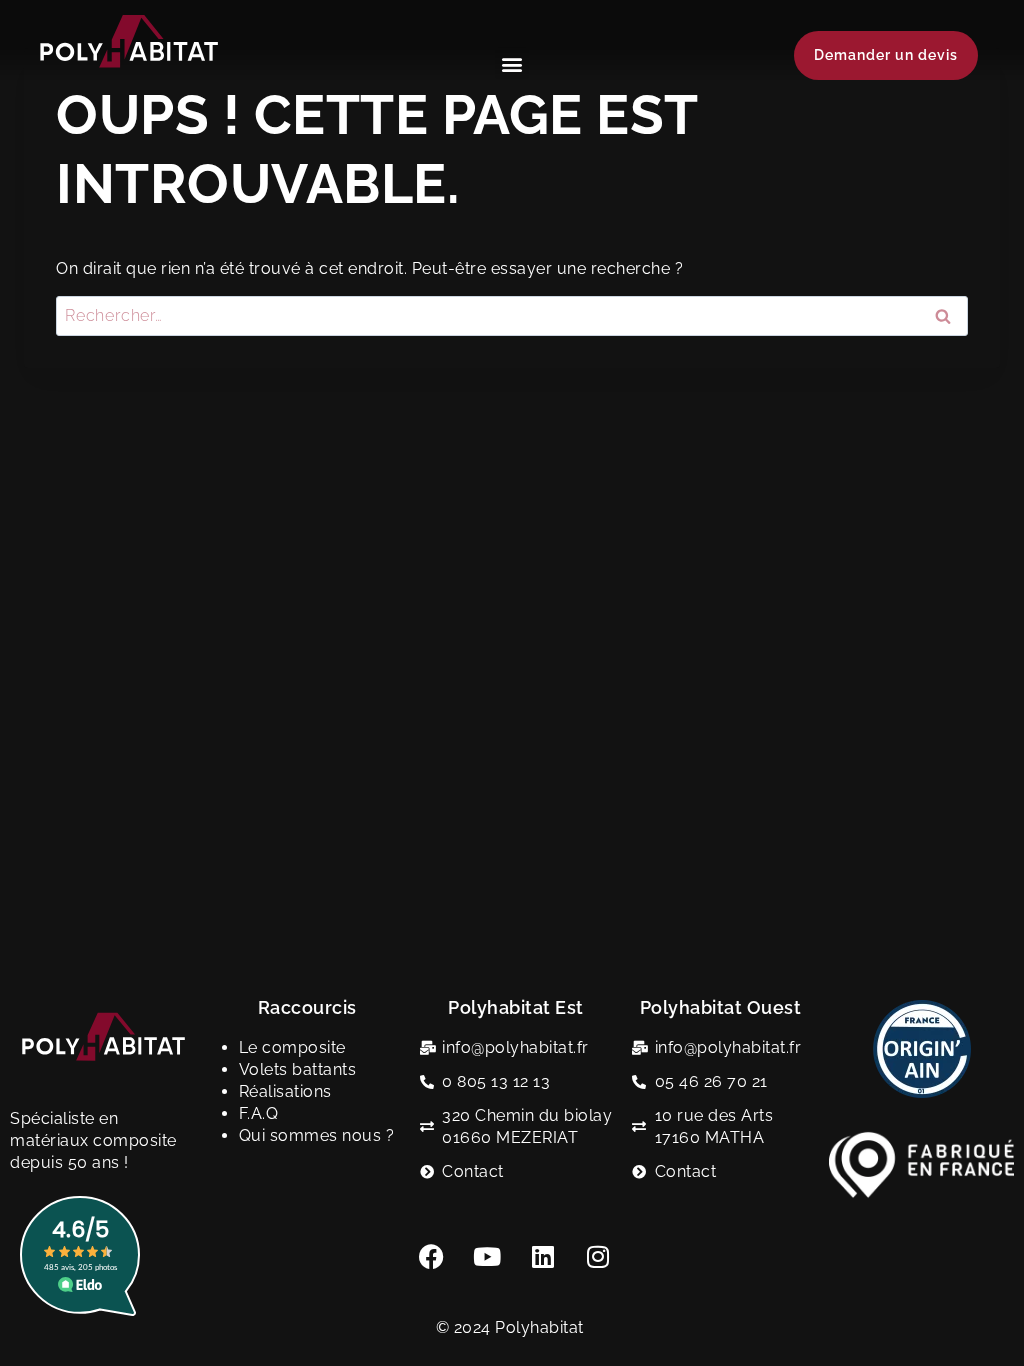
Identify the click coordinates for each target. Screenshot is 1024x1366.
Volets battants (298, 1069)
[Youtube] (488, 1256)
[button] (512, 63)
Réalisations (285, 1091)
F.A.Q (259, 1113)
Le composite (292, 1047)
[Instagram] (599, 1256)
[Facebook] (432, 1256)
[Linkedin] (543, 1256)
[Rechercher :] (512, 315)
